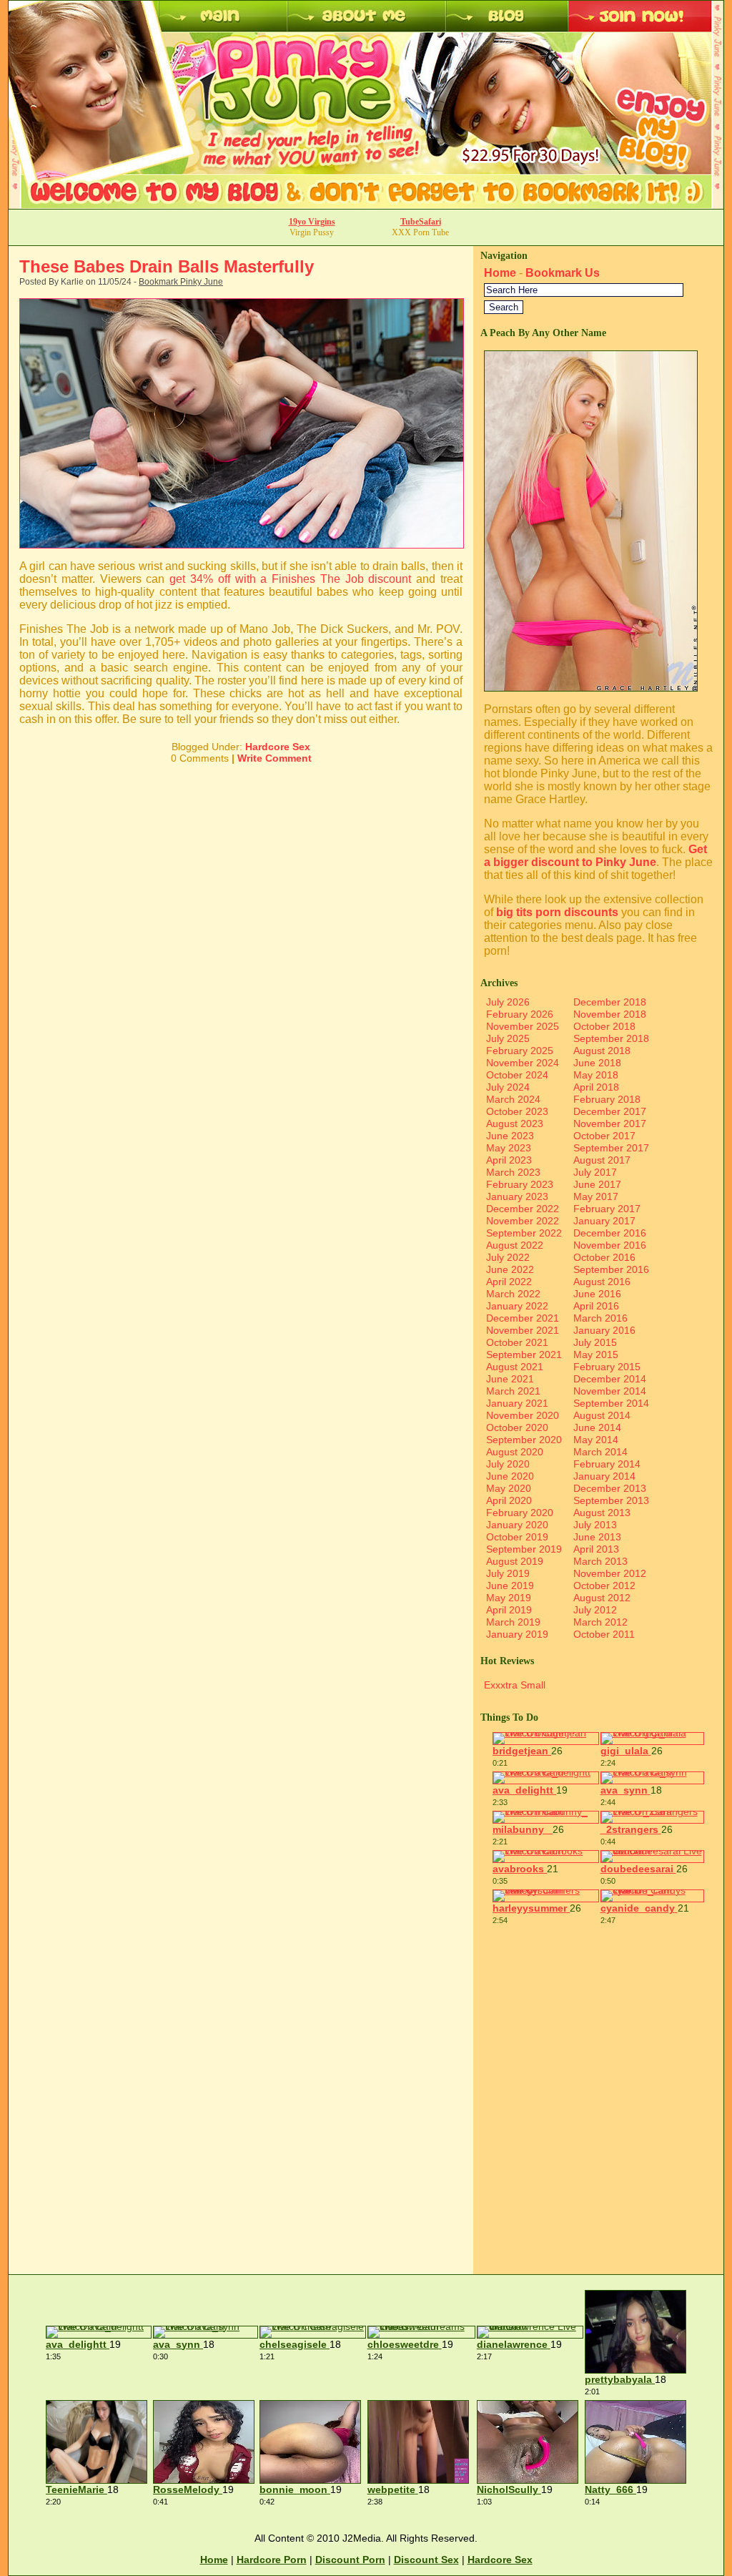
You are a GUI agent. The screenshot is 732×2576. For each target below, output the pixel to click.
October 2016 (604, 1257)
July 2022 (508, 1257)
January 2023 (517, 1196)
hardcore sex (500, 2560)
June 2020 (510, 1476)
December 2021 (523, 1318)
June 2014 (597, 1427)
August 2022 (515, 1245)
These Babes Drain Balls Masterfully (167, 266)
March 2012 (600, 1622)
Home (500, 273)
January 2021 (517, 1403)
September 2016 (611, 1269)
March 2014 (600, 1452)
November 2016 (610, 1245)
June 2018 (597, 1063)
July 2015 (595, 1342)
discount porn (350, 2560)
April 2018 (596, 1087)
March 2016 (600, 1318)
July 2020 (508, 1464)
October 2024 (517, 1075)
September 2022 (524, 1233)
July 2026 (508, 1002)
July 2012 (595, 1610)
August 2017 (602, 1160)
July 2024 (508, 1087)
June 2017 (597, 1184)
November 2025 (523, 1026)
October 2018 (604, 1026)
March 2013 (600, 1561)
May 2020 (509, 1488)
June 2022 (510, 1269)
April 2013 (596, 1549)
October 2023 (517, 1111)
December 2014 (610, 1379)
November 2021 (523, 1330)
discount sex (426, 2560)
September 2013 (611, 1500)
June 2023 (510, 1136)
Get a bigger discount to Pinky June (595, 856)
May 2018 (596, 1075)
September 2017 (611, 1148)
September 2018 (611, 1038)
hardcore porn (272, 2560)
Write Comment (274, 758)
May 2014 (596, 1440)
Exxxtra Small (515, 1685)
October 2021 (517, 1342)
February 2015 (607, 1367)
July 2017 (595, 1172)
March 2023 (513, 1172)
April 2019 (509, 1610)
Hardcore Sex (278, 747)
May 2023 (509, 1148)
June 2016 (597, 1294)
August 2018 (602, 1051)
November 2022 (523, 1221)
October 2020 (517, 1427)
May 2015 (596, 1355)
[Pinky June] (591, 688)
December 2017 (610, 1111)
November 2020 (523, 1415)
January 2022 (517, 1306)
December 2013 (610, 1488)
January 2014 (604, 1476)
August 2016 (602, 1282)
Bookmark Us (563, 273)
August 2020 (515, 1452)
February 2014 (607, 1464)
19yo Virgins (312, 222)
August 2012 (602, 1598)
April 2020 (509, 1500)
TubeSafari (421, 222)
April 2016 (596, 1306)
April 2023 (509, 1160)
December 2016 (610, 1233)
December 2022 (523, 1209)
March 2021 (513, 1391)
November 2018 (610, 1014)
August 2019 (515, 1561)
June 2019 (510, 1586)
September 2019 (524, 1549)
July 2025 (508, 1038)
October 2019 (517, 1537)
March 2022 (513, 1294)
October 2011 (604, 1634)
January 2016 (604, 1330)
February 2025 (520, 1051)
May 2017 (596, 1196)
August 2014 (602, 1415)
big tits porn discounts (557, 912)
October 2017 (604, 1136)
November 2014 (610, 1391)
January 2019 (517, 1634)
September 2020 (524, 1440)
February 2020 (520, 1513)
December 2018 (610, 1002)
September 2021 (524, 1355)
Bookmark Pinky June (181, 282)
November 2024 (523, 1063)
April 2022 (509, 1282)
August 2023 (515, 1124)
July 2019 (508, 1573)
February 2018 (607, 1099)
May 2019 (509, 1598)
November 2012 (610, 1573)
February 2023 (520, 1184)
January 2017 (604, 1221)
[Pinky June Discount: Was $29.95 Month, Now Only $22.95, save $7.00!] (366, 205)
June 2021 (510, 1379)
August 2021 (515, 1367)
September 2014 (611, 1403)
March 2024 (513, 1099)
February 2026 (520, 1014)
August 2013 (602, 1513)
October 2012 (604, 1586)
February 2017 (607, 1209)
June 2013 (597, 1537)
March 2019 (513, 1622)
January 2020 (517, 1525)
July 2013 (595, 1525)
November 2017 (610, 1124)
